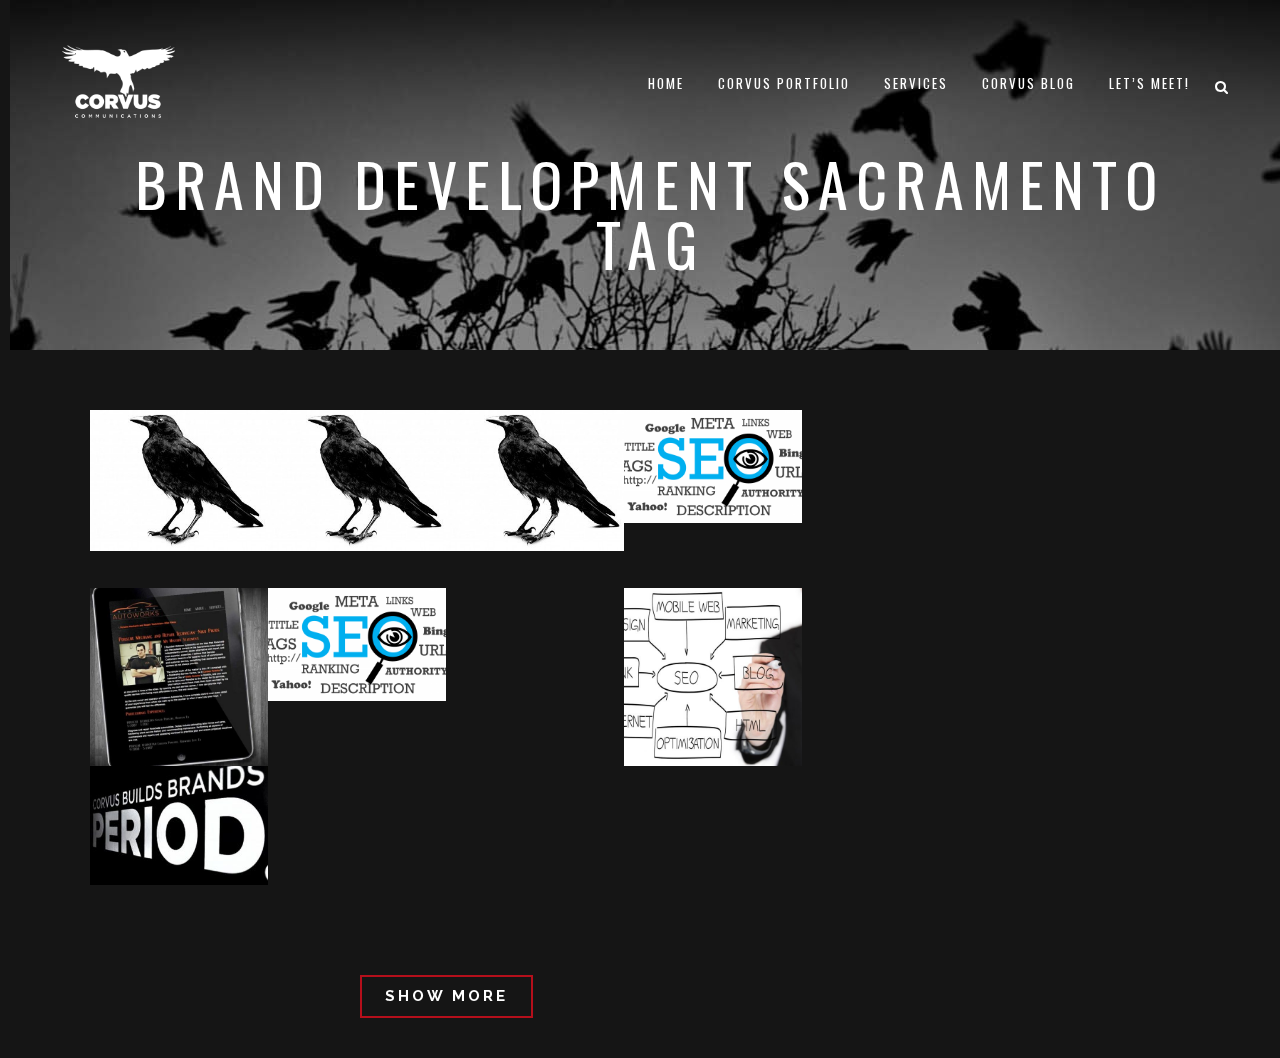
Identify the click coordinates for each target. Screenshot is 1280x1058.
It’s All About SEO (708, 568)
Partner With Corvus (542, 554)
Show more (446, 996)
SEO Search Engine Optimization (206, 430)
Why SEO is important (732, 732)
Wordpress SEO (237, 482)
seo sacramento (248, 838)
